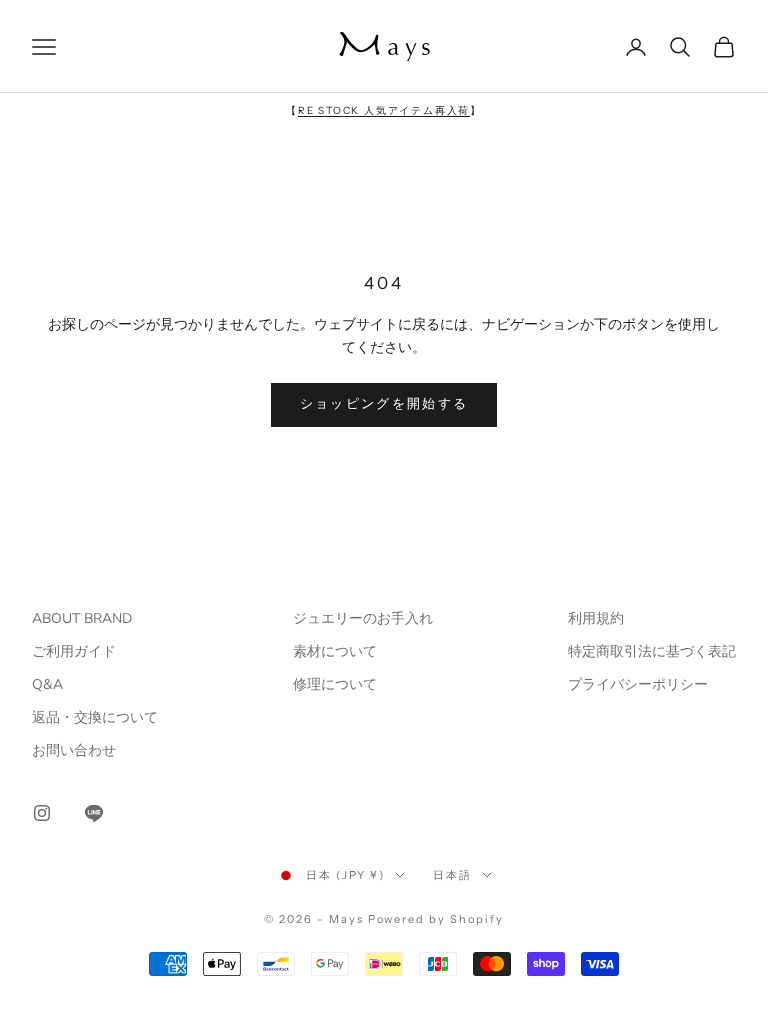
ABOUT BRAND (82, 618)
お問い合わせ (74, 750)
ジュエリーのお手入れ (363, 618)
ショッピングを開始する (384, 404)
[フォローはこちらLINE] (94, 813)
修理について (335, 684)
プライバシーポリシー (638, 684)
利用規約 (596, 618)
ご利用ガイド (74, 651)
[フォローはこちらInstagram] (42, 813)
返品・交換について (95, 717)
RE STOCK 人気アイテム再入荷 (384, 110)
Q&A (47, 684)
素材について (335, 651)
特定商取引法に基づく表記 (652, 651)
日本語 (452, 875)
